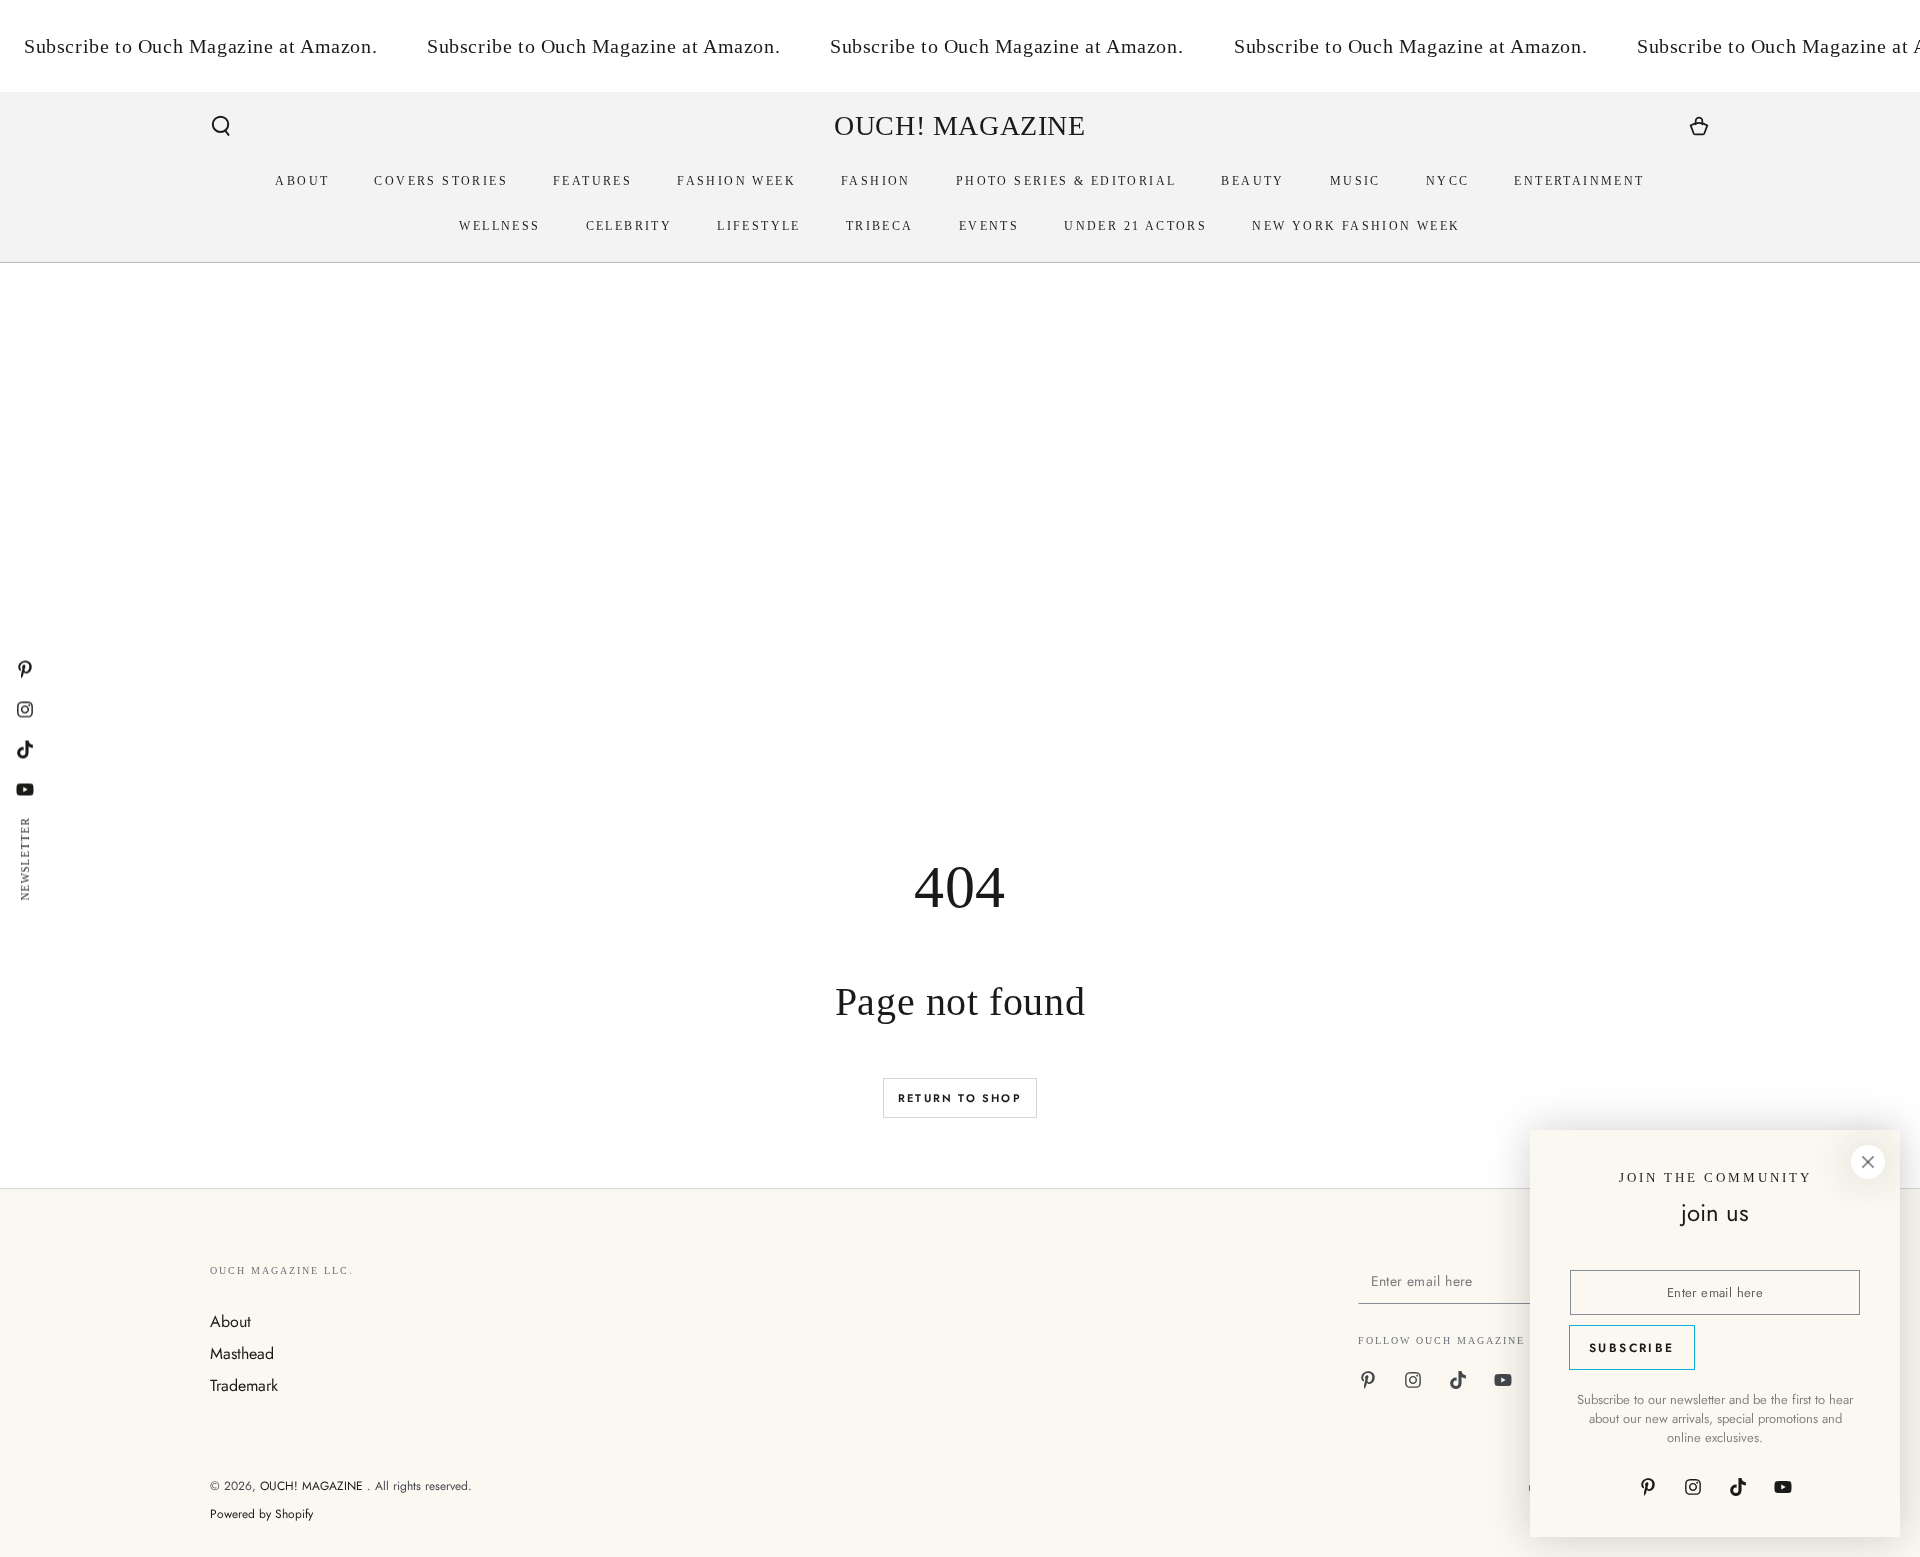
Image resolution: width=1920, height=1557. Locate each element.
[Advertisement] (810, 602)
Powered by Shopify (261, 1514)
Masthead (242, 1353)
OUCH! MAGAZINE (313, 1486)
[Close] (1868, 1162)
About (230, 1321)
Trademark (244, 1385)
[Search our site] (221, 126)
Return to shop (960, 1098)
